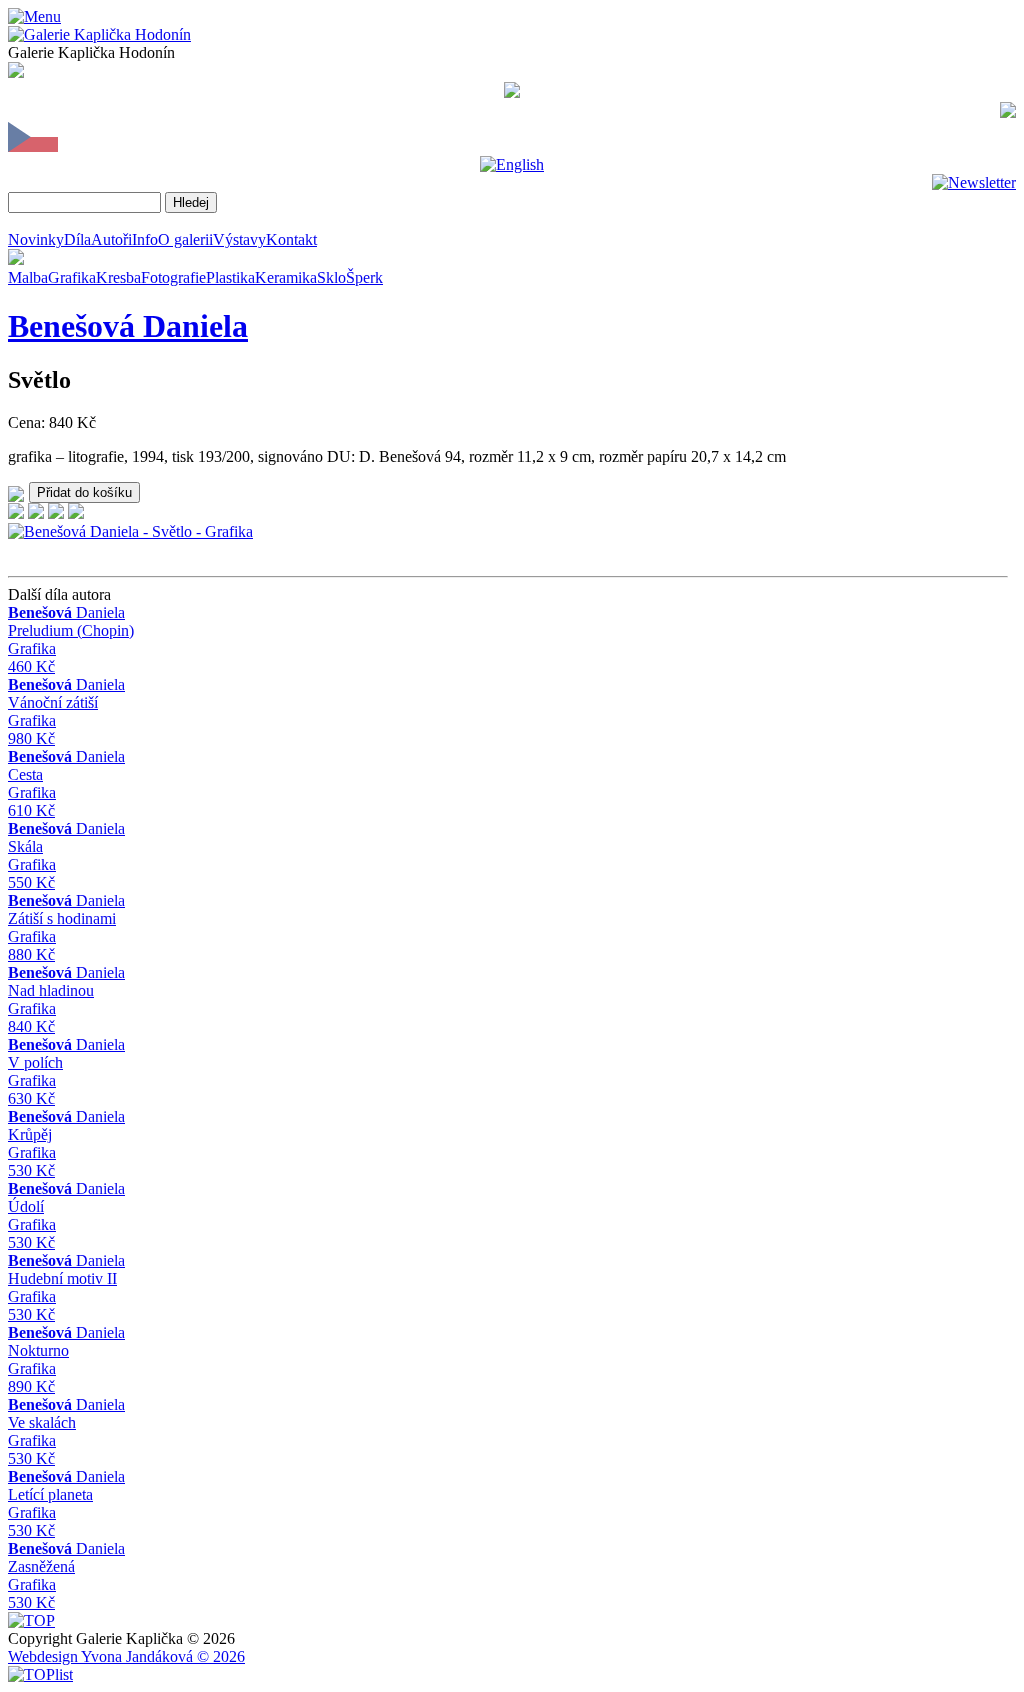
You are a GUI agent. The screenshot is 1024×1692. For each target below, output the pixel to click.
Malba (28, 277)
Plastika (230, 277)
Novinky (36, 239)
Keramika (286, 277)
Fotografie (173, 277)
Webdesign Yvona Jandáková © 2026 (126, 1656)
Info (145, 239)
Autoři (111, 239)
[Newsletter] (974, 182)
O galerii (185, 239)
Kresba (118, 277)
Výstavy (239, 239)
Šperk (364, 277)
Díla (77, 239)
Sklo (331, 277)
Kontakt (291, 239)
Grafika (72, 277)
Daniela (128, 326)
